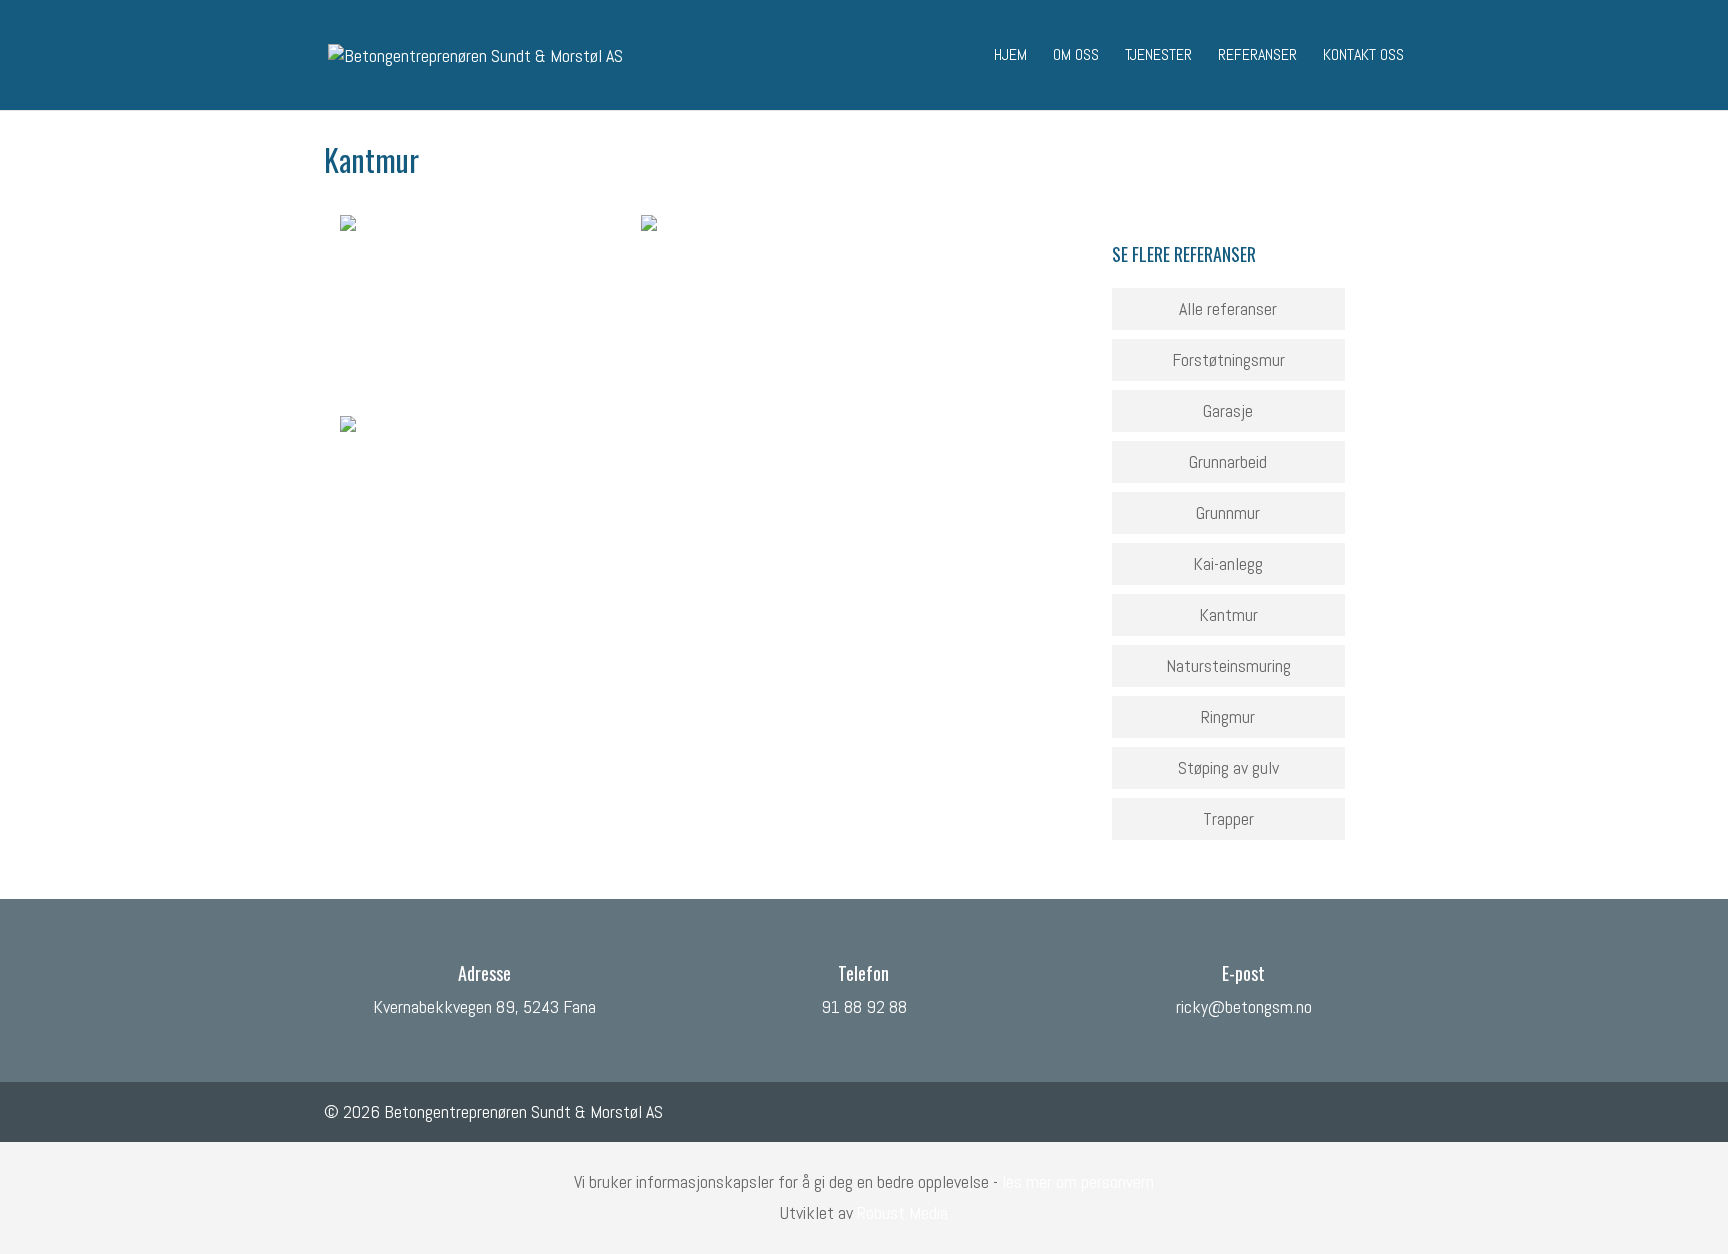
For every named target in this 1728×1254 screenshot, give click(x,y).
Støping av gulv (1228, 767)
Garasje (1228, 410)
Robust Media (902, 1212)
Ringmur (1228, 716)
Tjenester (1158, 56)
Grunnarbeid (1228, 461)
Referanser (1257, 56)
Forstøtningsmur (1228, 359)
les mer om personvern (1078, 1181)
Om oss (1076, 56)
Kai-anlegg (1228, 563)
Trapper (1228, 818)
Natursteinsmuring (1228, 665)
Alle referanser (1228, 308)
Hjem (1010, 56)
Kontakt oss (1363, 56)
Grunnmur (1228, 512)
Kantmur (1228, 614)
